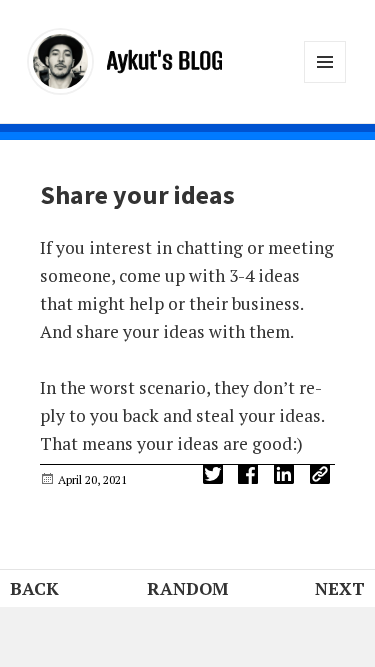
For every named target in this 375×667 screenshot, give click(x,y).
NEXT (340, 588)
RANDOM (187, 588)
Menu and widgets (325, 82)
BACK (34, 588)
